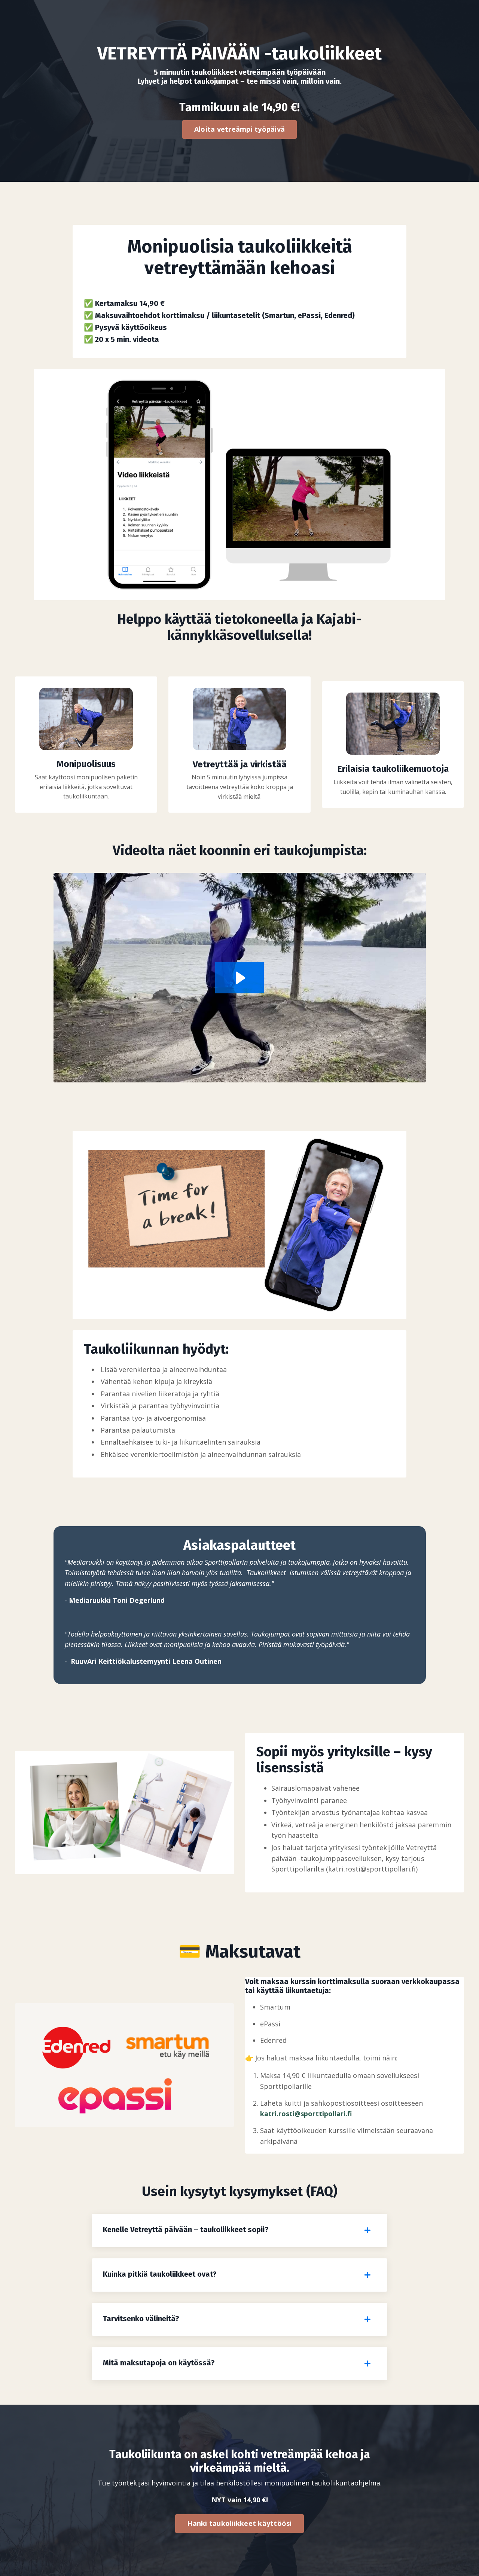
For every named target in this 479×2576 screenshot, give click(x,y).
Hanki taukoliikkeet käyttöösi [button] (239, 2523)
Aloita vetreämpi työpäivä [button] (239, 129)
